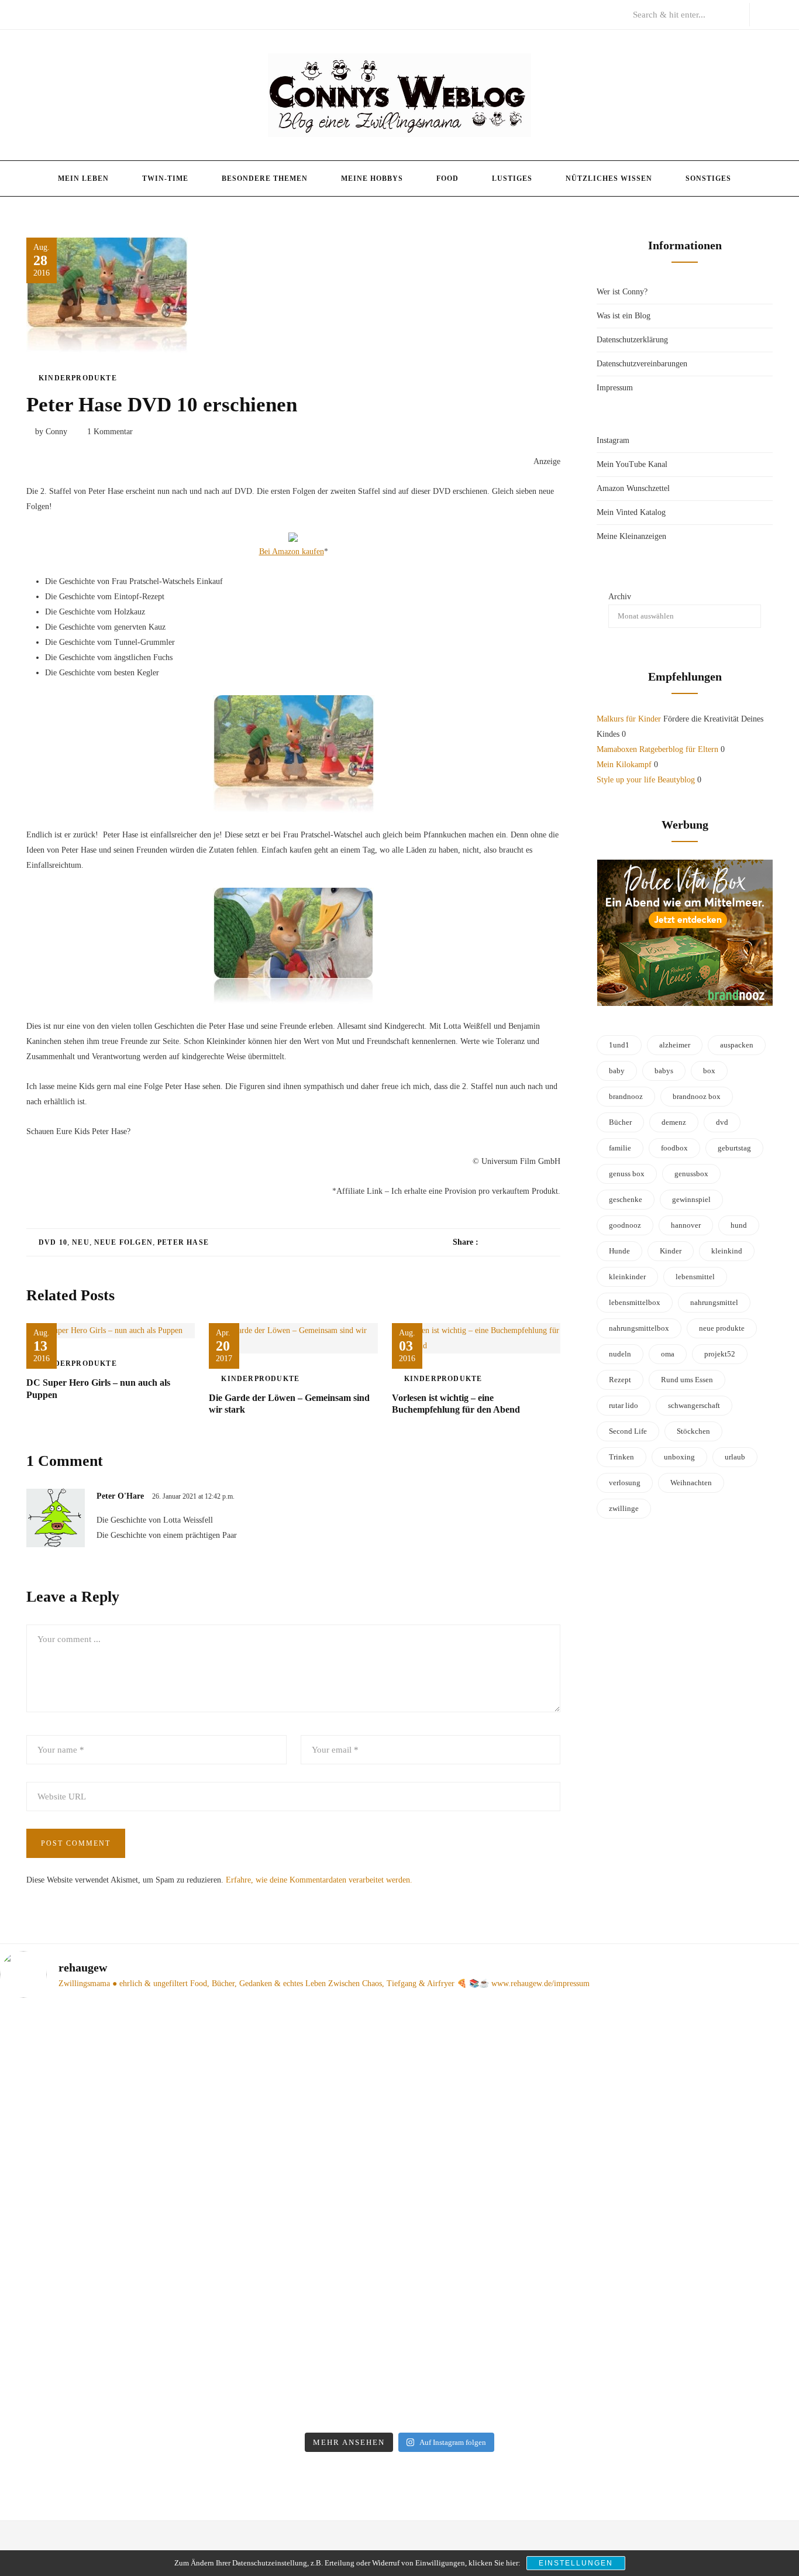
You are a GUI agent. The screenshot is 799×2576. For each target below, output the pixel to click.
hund (739, 1225)
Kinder (671, 1251)
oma (668, 1354)
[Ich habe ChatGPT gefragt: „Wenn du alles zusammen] (704, 2156)
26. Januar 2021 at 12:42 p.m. (193, 1496)
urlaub (735, 1457)
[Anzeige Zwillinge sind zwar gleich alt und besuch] (298, 2179)
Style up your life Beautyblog (646, 780)
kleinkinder (627, 1277)
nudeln (620, 1354)
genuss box (627, 1174)
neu (81, 1242)
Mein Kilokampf (624, 765)
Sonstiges (708, 178)
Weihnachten (691, 1483)
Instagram (613, 440)
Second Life (628, 1431)
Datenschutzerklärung (632, 340)
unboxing (679, 1457)
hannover (686, 1225)
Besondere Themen (265, 178)
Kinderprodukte (78, 378)
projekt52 (720, 1354)
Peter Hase (183, 1242)
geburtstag (734, 1148)
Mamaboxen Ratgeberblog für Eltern (657, 749)
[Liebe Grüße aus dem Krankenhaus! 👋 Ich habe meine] (95, 2111)
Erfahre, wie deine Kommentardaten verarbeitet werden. (319, 1880)
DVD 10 (53, 1242)
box (709, 1071)
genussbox (691, 1174)
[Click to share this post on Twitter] (516, 1242)
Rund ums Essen (687, 1380)
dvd (722, 1122)
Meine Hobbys (372, 178)
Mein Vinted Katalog (631, 512)
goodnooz (625, 1225)
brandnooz (626, 1096)
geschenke (626, 1199)
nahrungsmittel (714, 1302)
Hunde (619, 1251)
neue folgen (123, 1242)
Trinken (621, 1457)
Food (447, 178)
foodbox (674, 1148)
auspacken (737, 1045)
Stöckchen (693, 1431)
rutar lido (624, 1405)
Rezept (620, 1380)
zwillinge (624, 1508)
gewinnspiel (691, 1199)
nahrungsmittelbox (639, 1328)
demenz (674, 1122)
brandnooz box (697, 1096)
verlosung (625, 1483)
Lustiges (512, 178)
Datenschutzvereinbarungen (642, 364)
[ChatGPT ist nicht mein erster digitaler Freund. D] (501, 2217)
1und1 (619, 1045)
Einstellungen (576, 2563)
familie (620, 1148)
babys (664, 1071)
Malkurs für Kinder (629, 719)
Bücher (620, 1122)
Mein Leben (83, 178)
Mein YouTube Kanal (632, 464)
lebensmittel (695, 1277)
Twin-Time (165, 178)
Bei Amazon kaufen (292, 552)
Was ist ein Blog (624, 316)
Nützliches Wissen (609, 178)
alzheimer (675, 1045)
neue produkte (722, 1328)
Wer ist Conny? (622, 292)
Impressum (615, 388)
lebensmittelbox (635, 1302)
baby (617, 1071)
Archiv (620, 597)
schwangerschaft (694, 1405)
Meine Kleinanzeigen (631, 536)
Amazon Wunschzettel (633, 488)
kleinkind (727, 1251)
